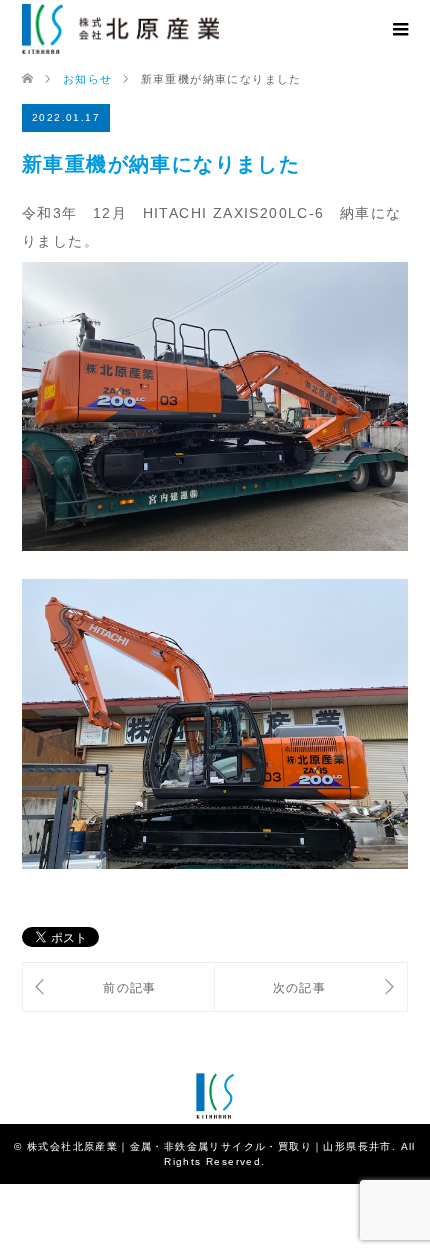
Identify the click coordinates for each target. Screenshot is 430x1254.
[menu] (400, 30)
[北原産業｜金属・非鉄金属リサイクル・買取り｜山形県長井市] (121, 29)
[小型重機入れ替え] (118, 987)
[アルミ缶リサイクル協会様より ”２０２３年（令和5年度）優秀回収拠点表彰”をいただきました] (311, 987)
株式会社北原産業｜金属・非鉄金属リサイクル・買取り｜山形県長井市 (209, 1146)
